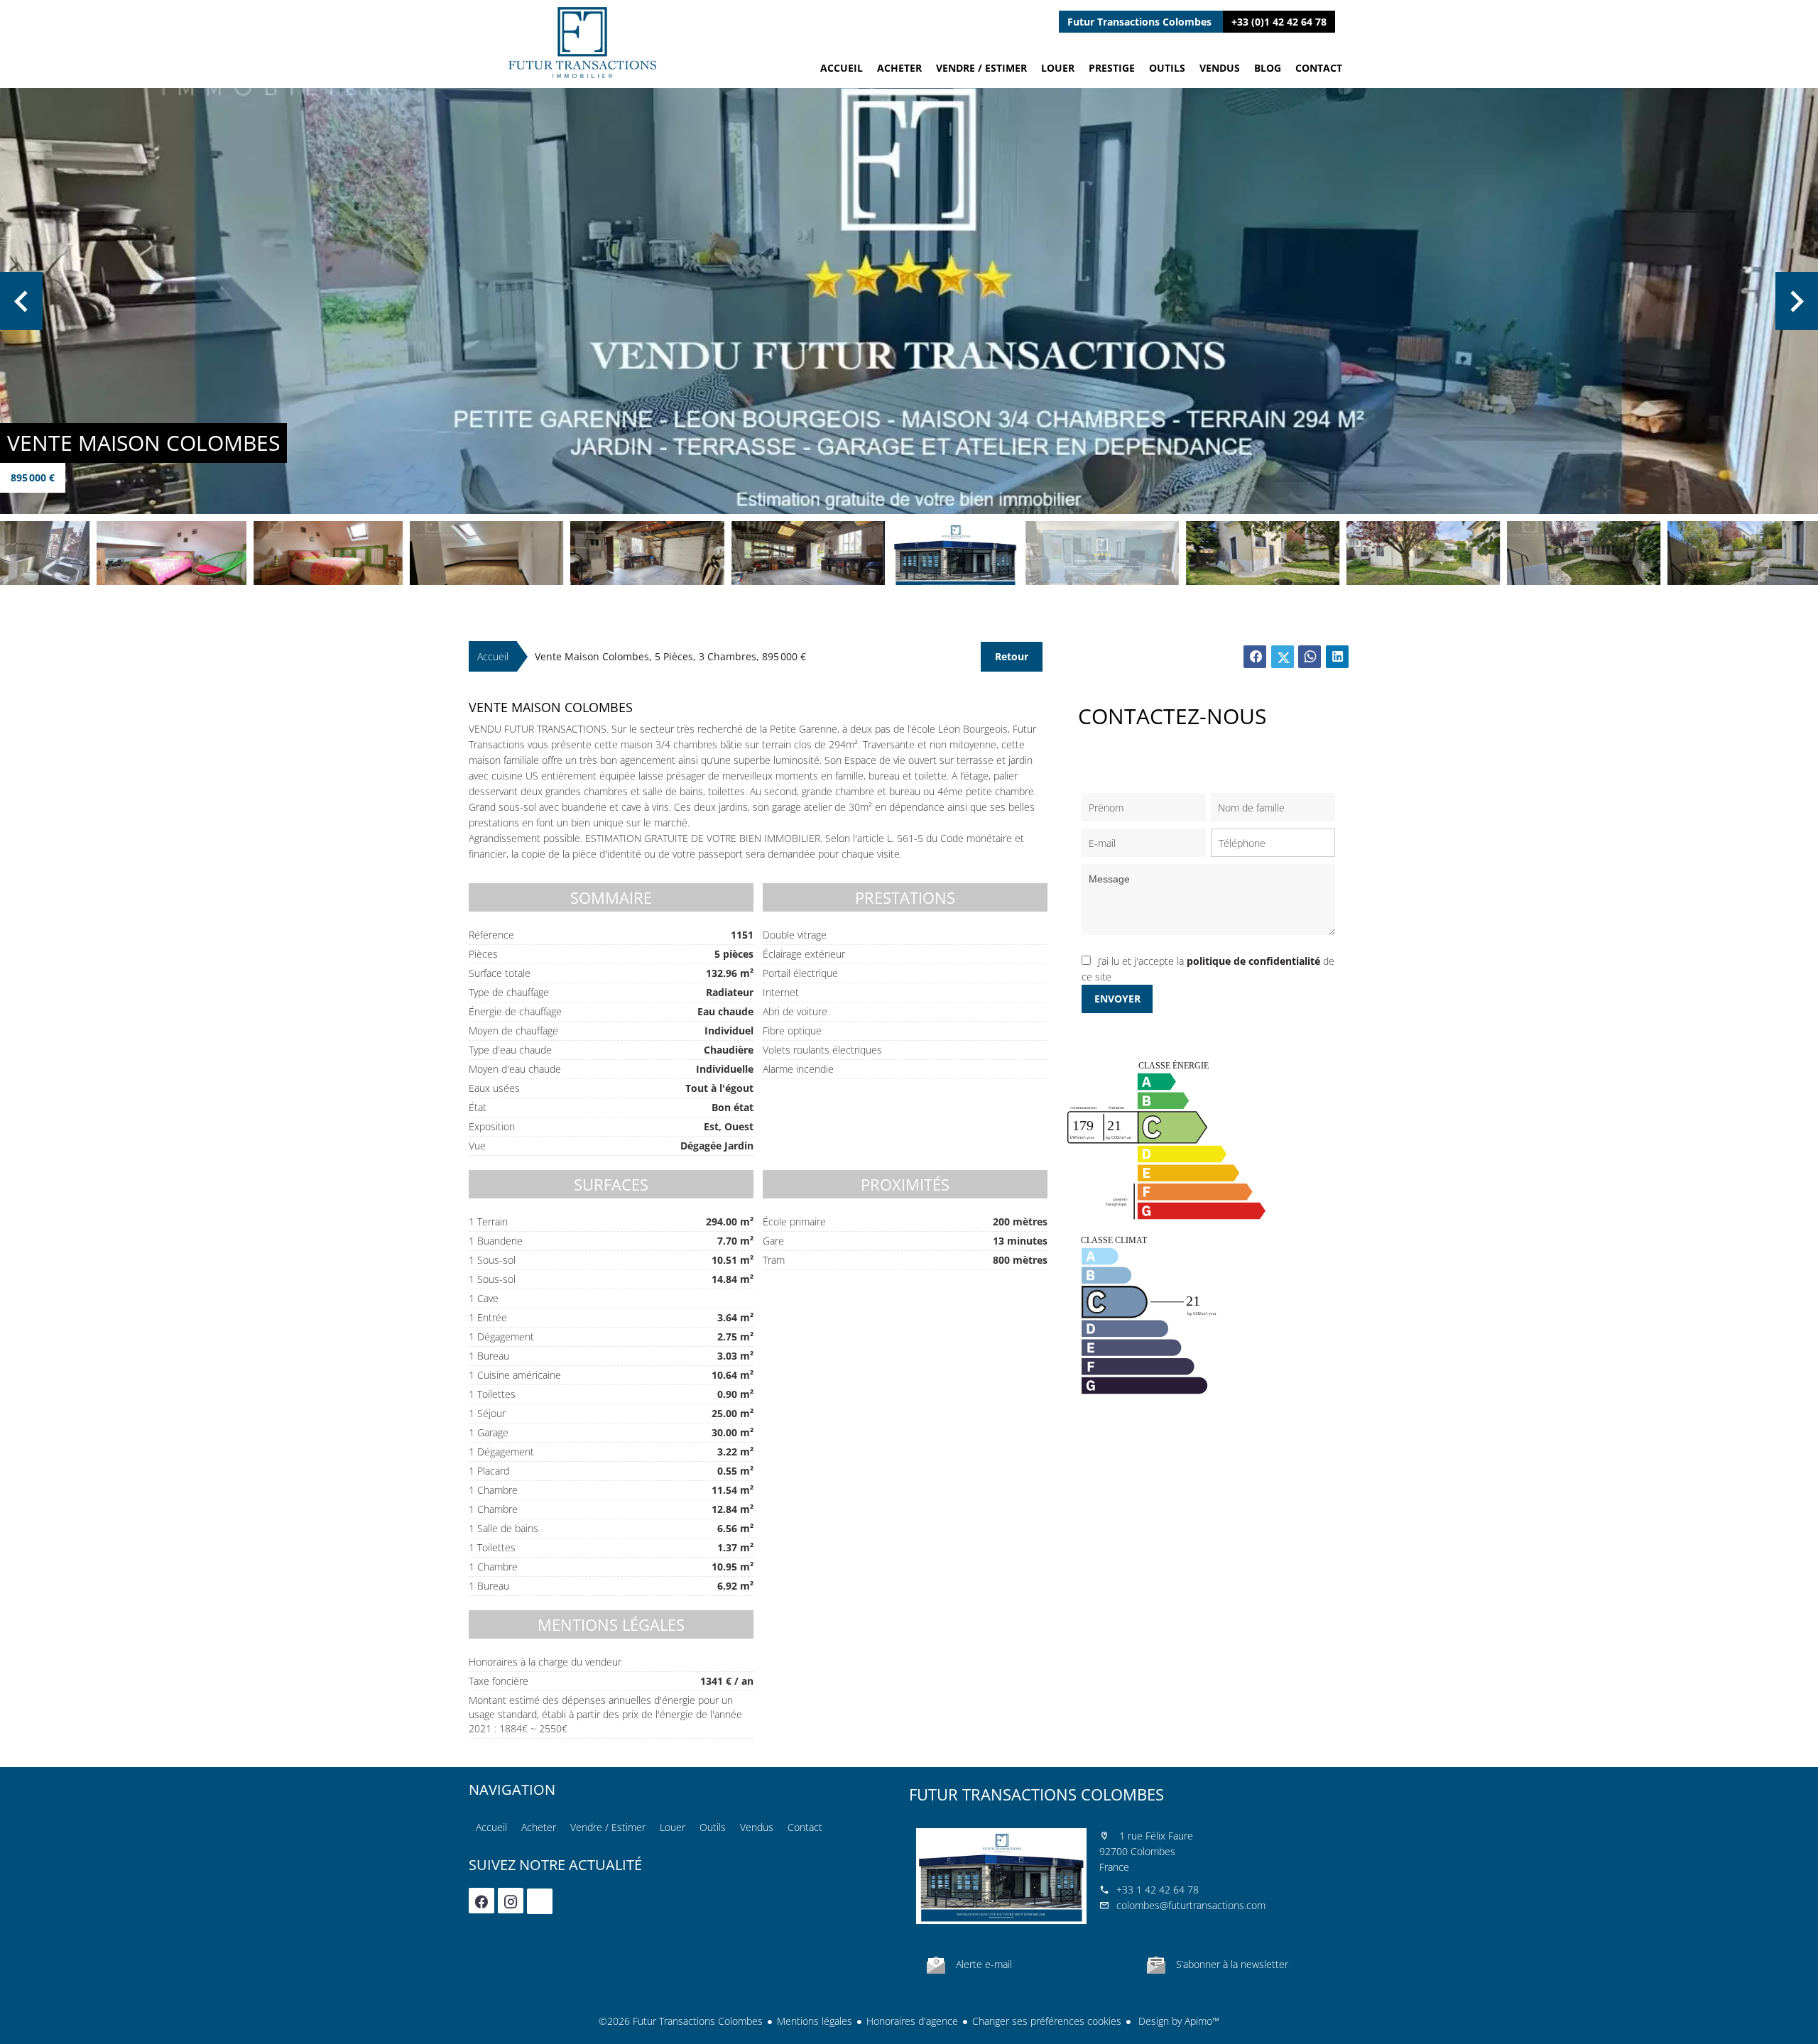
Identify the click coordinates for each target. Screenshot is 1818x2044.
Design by (1177, 2021)
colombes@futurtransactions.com (1191, 1905)
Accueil (582, 43)
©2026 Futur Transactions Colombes (681, 2021)
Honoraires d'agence (912, 2021)
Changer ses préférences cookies (1047, 2021)
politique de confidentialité (1253, 961)
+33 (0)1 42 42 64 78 (1279, 22)
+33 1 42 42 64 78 (1158, 1890)
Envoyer (1117, 999)
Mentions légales (815, 2021)
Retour (1012, 656)
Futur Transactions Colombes (1036, 1794)
